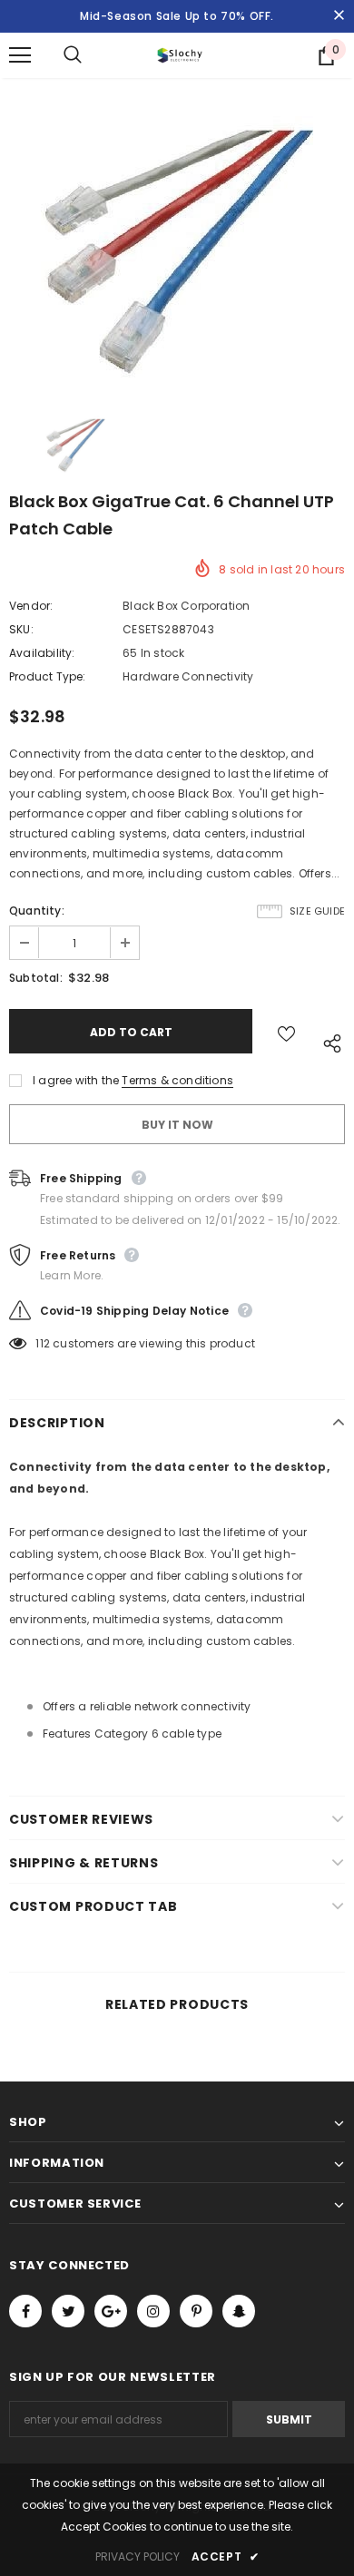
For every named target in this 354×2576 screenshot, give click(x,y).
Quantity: (37, 911)
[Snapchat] (239, 2311)
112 (43, 1343)
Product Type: (48, 676)
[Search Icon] (91, 55)
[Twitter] (68, 2311)
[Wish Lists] (286, 1031)
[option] (177, 252)
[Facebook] (25, 2311)
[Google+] (111, 2311)
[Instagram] (153, 2311)
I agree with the (76, 1080)
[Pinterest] (196, 2311)
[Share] (327, 1040)
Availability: (42, 653)
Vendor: (31, 606)
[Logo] (180, 55)
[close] (339, 16)
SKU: (21, 629)
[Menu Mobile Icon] (20, 55)
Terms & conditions (177, 1080)
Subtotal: (36, 978)
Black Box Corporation (186, 606)
